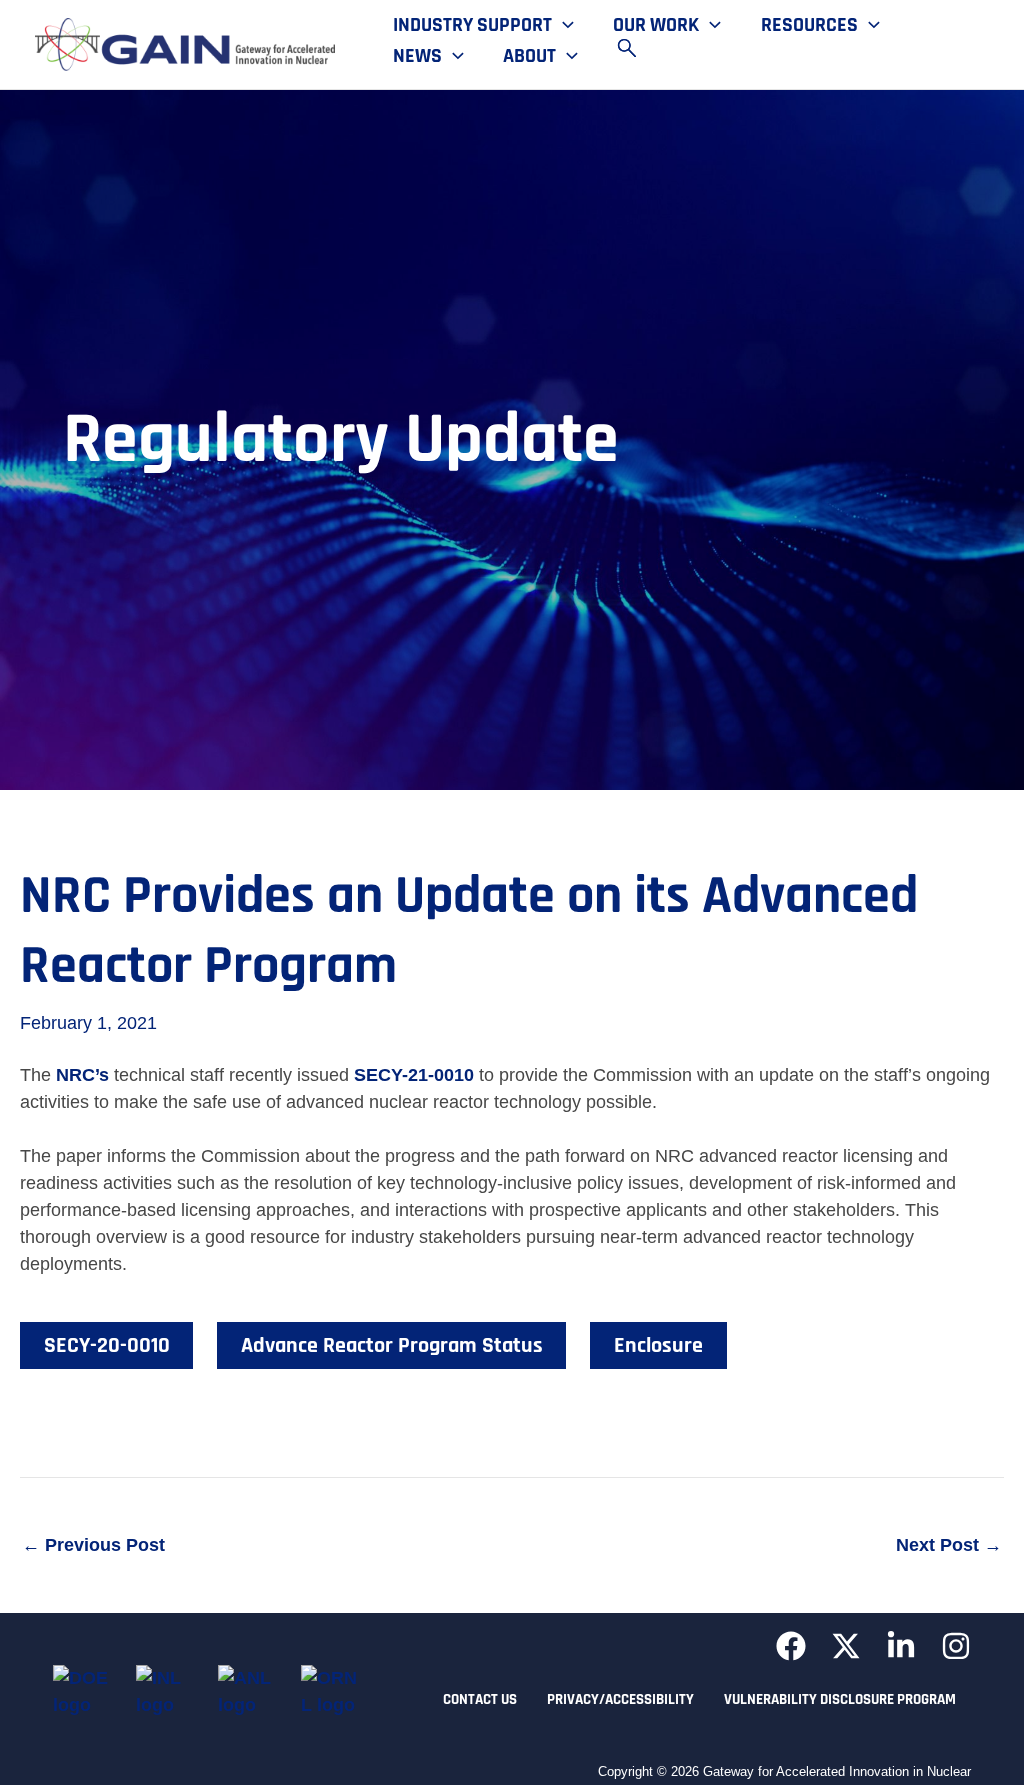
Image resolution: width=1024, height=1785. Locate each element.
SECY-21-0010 (414, 1075)
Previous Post (93, 1545)
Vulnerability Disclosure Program (840, 1699)
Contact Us (480, 1699)
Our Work (656, 26)
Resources (809, 26)
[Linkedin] (901, 1646)
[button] (563, 26)
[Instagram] (956, 1646)
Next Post (949, 1545)
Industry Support (472, 26)
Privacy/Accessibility (620, 1699)
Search (636, 48)
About (529, 56)
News (417, 56)
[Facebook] (791, 1646)
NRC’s (82, 1075)
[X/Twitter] (846, 1646)
